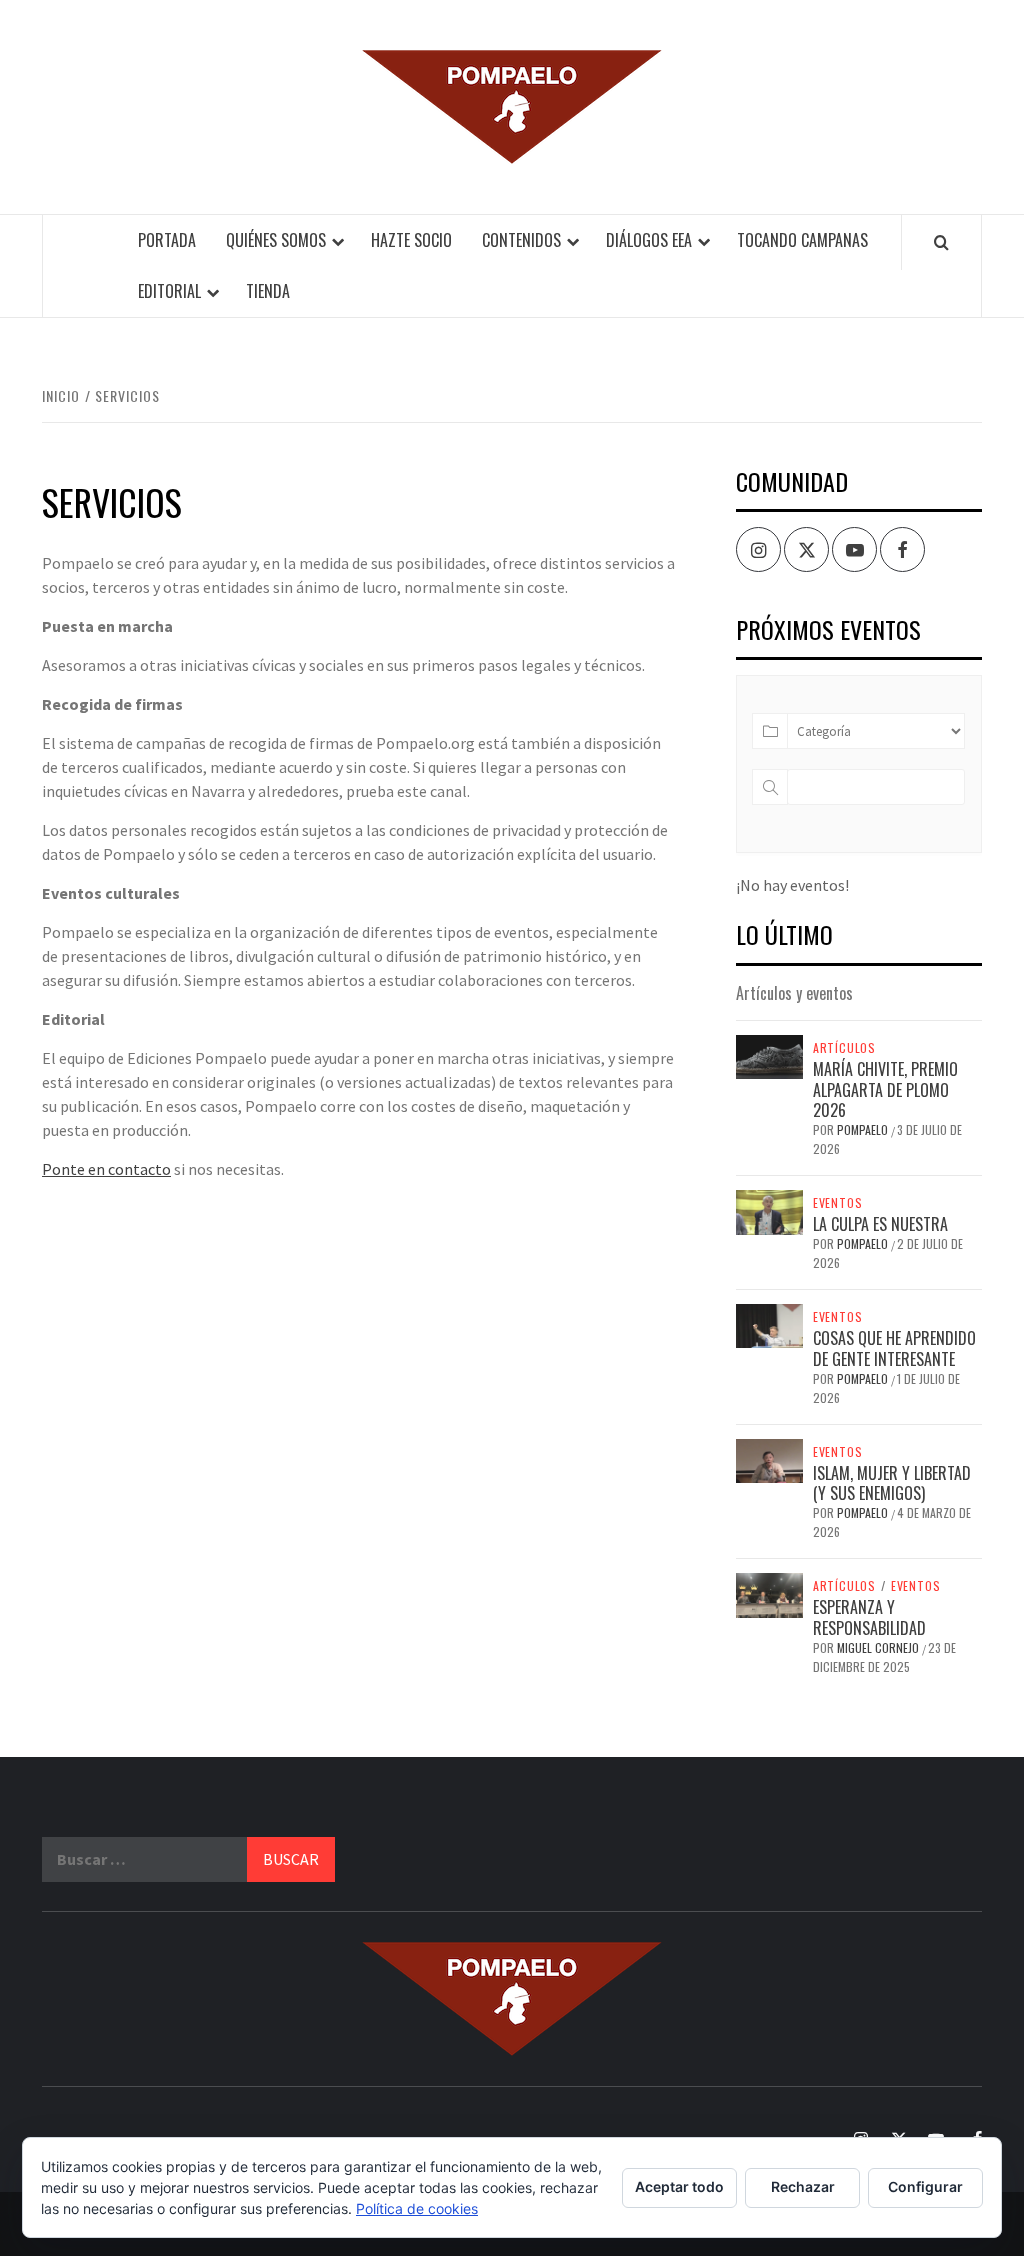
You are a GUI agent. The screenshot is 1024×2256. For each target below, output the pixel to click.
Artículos (844, 1048)
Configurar (925, 2186)
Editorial (169, 291)
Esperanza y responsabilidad (869, 1617)
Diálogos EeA (649, 240)
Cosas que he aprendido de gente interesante (894, 1348)
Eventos (838, 1203)
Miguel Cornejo (879, 1647)
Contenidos (521, 240)
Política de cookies (417, 2208)
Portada (167, 240)
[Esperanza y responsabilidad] (769, 1593)
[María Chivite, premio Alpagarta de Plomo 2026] (769, 1055)
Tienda (268, 291)
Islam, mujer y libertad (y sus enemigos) (892, 1483)
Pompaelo (864, 1129)
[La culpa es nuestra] (769, 1210)
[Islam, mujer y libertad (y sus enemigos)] (769, 1459)
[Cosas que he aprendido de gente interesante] (769, 1324)
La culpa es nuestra (880, 1224)
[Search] (941, 242)
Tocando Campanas (802, 240)
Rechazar (803, 2186)
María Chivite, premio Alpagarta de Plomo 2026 (885, 1090)
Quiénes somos (276, 240)
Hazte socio (411, 240)
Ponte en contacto (106, 1169)
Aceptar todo (679, 2186)
